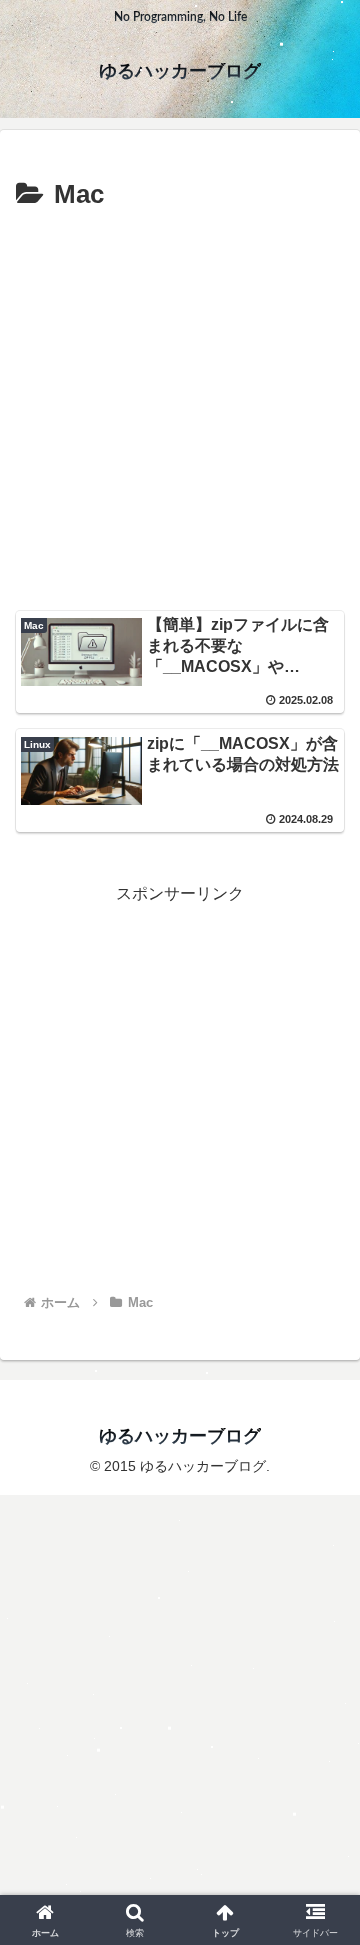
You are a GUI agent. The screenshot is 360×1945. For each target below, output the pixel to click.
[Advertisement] (180, 408)
